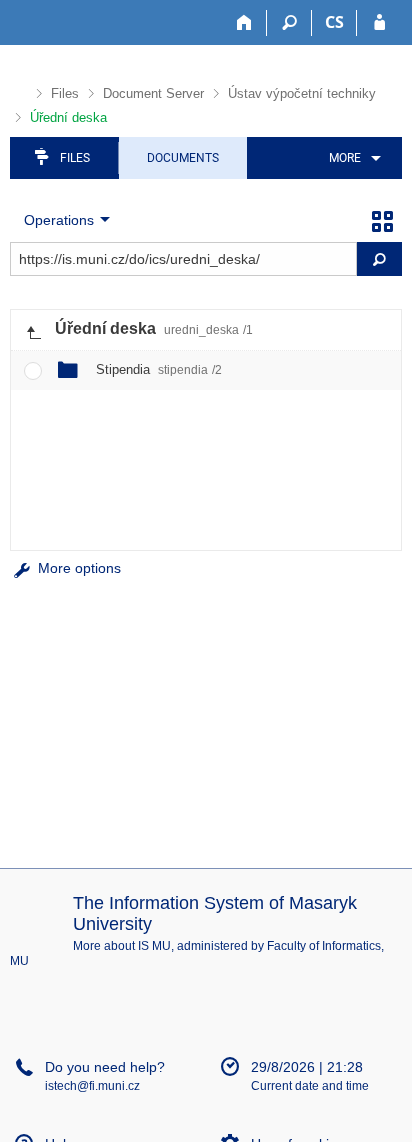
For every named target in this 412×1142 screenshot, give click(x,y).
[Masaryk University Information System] (46, 22)
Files (65, 93)
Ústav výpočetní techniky (302, 93)
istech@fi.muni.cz (92, 1086)
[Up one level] (33, 330)
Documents (183, 158)
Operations (59, 220)
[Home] (244, 23)
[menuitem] (351, 158)
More (345, 158)
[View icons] (382, 220)
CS (334, 22)
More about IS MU (122, 946)
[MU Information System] (18, 90)
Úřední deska (68, 117)
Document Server (153, 93)
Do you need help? (105, 1067)
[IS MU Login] (379, 23)
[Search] (289, 23)
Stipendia (159, 369)
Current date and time (310, 1086)
